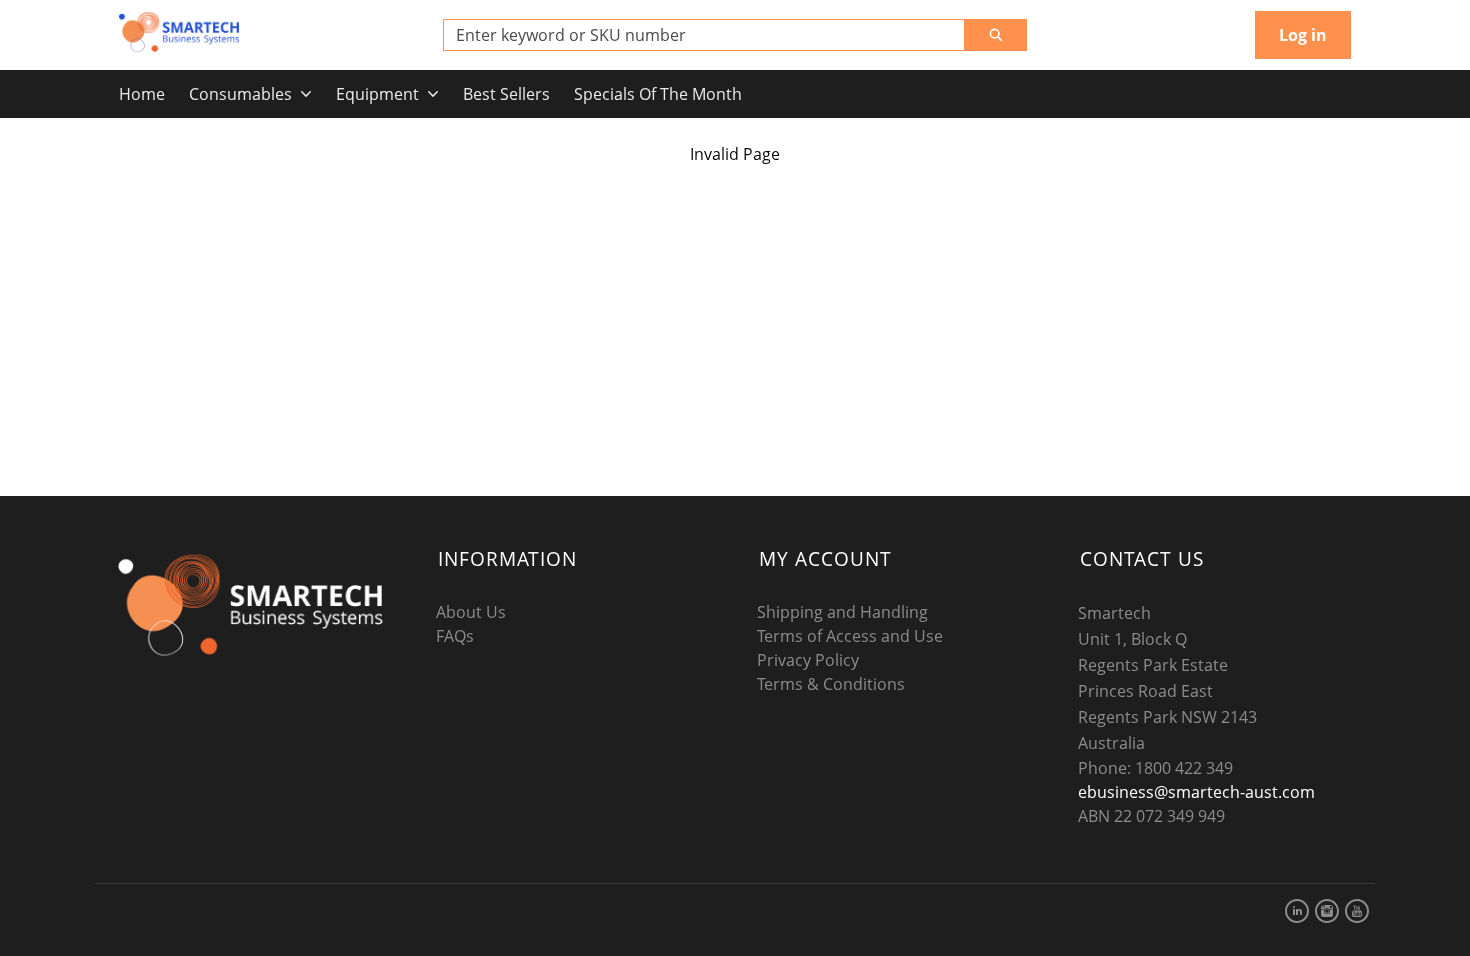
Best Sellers (506, 94)
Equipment (377, 94)
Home (142, 94)
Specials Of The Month (658, 94)
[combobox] (696, 35)
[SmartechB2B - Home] (179, 32)
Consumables (240, 94)
